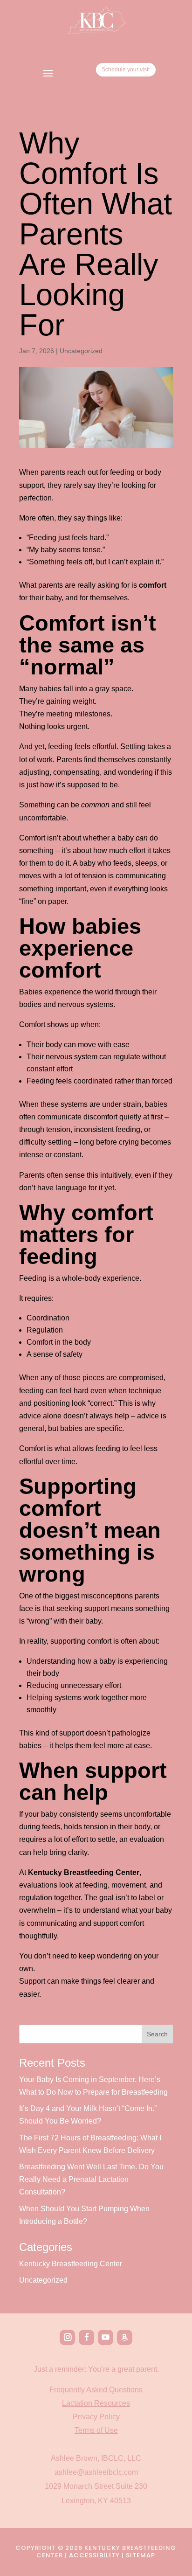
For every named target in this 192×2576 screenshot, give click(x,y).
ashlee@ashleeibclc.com (96, 2472)
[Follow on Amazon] (125, 2337)
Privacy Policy (96, 2417)
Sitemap (141, 2555)
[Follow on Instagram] (67, 2337)
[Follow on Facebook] (86, 2337)
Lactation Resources (96, 2403)
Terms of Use (96, 2430)
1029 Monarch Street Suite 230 (96, 2486)
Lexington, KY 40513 (96, 2501)
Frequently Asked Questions (96, 2390)
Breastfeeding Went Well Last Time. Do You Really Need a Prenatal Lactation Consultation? (91, 2179)
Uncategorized (81, 351)
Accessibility (94, 2555)
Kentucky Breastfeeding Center (71, 2264)
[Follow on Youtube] (106, 2337)
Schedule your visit (126, 69)
